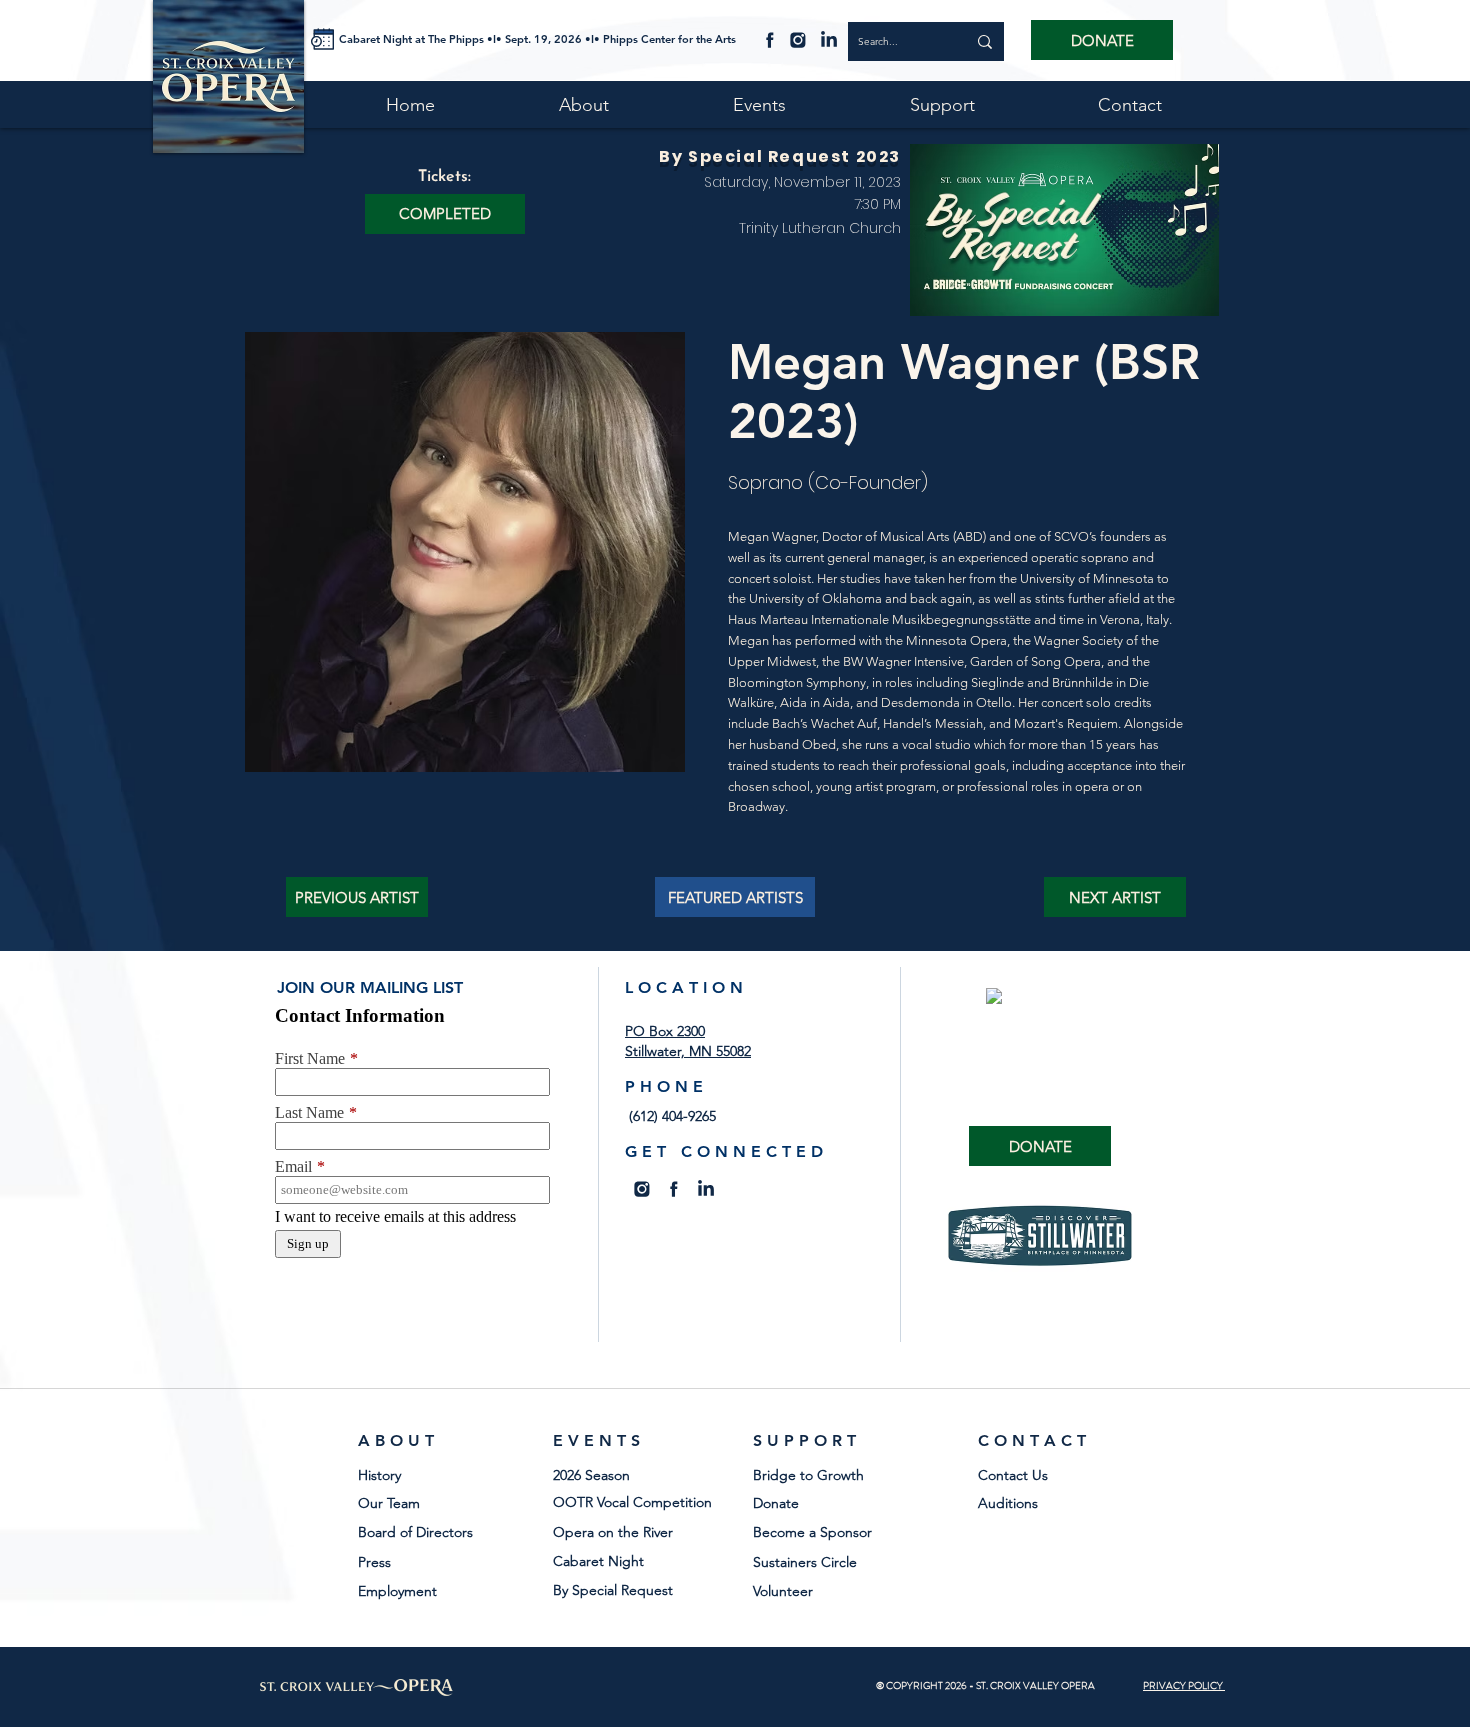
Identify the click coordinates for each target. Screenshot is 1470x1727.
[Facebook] (770, 39)
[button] (445, 214)
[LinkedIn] (829, 39)
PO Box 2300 (665, 1031)
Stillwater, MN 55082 (688, 1051)
